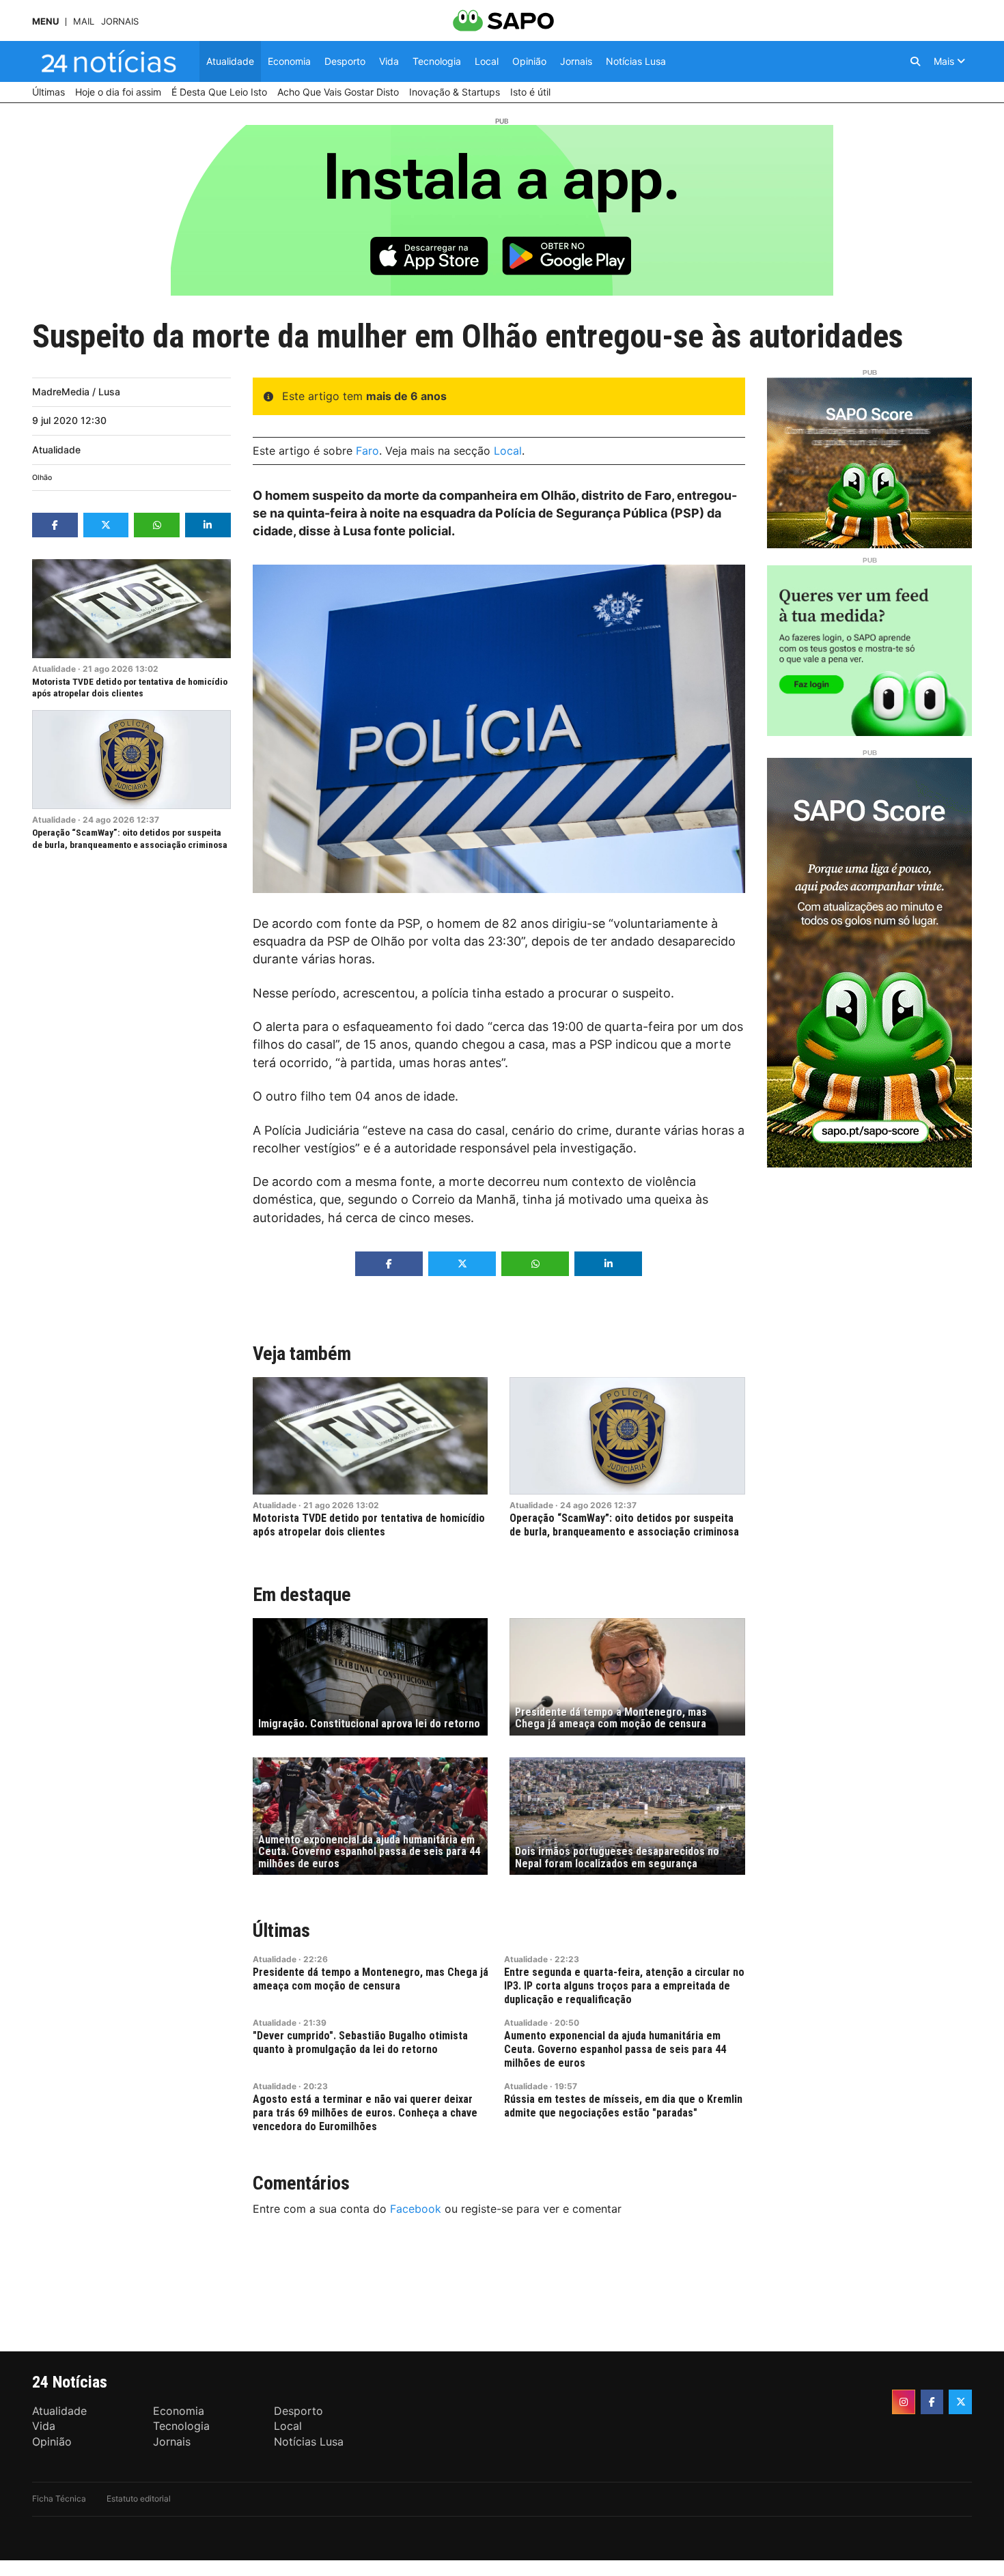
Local (508, 451)
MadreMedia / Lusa (76, 392)
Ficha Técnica (59, 2499)
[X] (960, 2402)
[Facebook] (932, 2402)
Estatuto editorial (139, 2499)
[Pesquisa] (915, 61)
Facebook (416, 2209)
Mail (84, 22)
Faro (367, 451)
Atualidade (56, 450)
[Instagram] (904, 2402)
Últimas (281, 1930)
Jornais (120, 22)
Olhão (42, 478)
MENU (45, 22)
